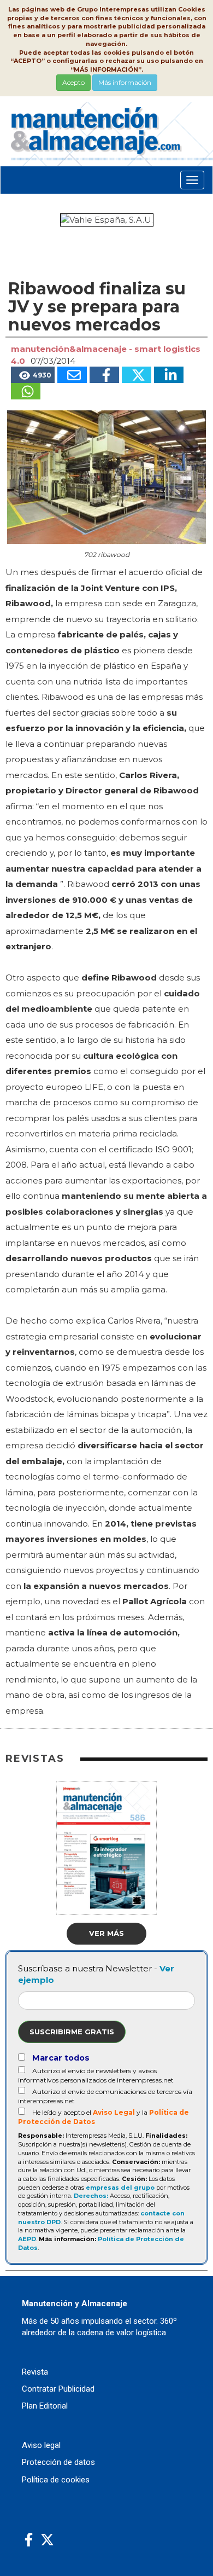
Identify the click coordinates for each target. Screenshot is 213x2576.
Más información (125, 82)
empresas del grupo (120, 2188)
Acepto (73, 82)
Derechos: (91, 2196)
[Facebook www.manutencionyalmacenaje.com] (29, 2540)
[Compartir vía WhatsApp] (26, 391)
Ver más (106, 1933)
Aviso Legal (114, 2112)
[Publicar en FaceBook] (104, 375)
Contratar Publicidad (58, 2389)
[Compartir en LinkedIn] (169, 375)
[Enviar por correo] (72, 375)
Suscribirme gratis (72, 2032)
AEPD (27, 2239)
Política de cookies (56, 2480)
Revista (35, 2372)
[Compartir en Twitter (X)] (137, 375)
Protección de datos (58, 2462)
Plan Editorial (45, 2406)
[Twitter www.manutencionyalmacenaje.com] (47, 2540)
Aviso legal (41, 2445)
